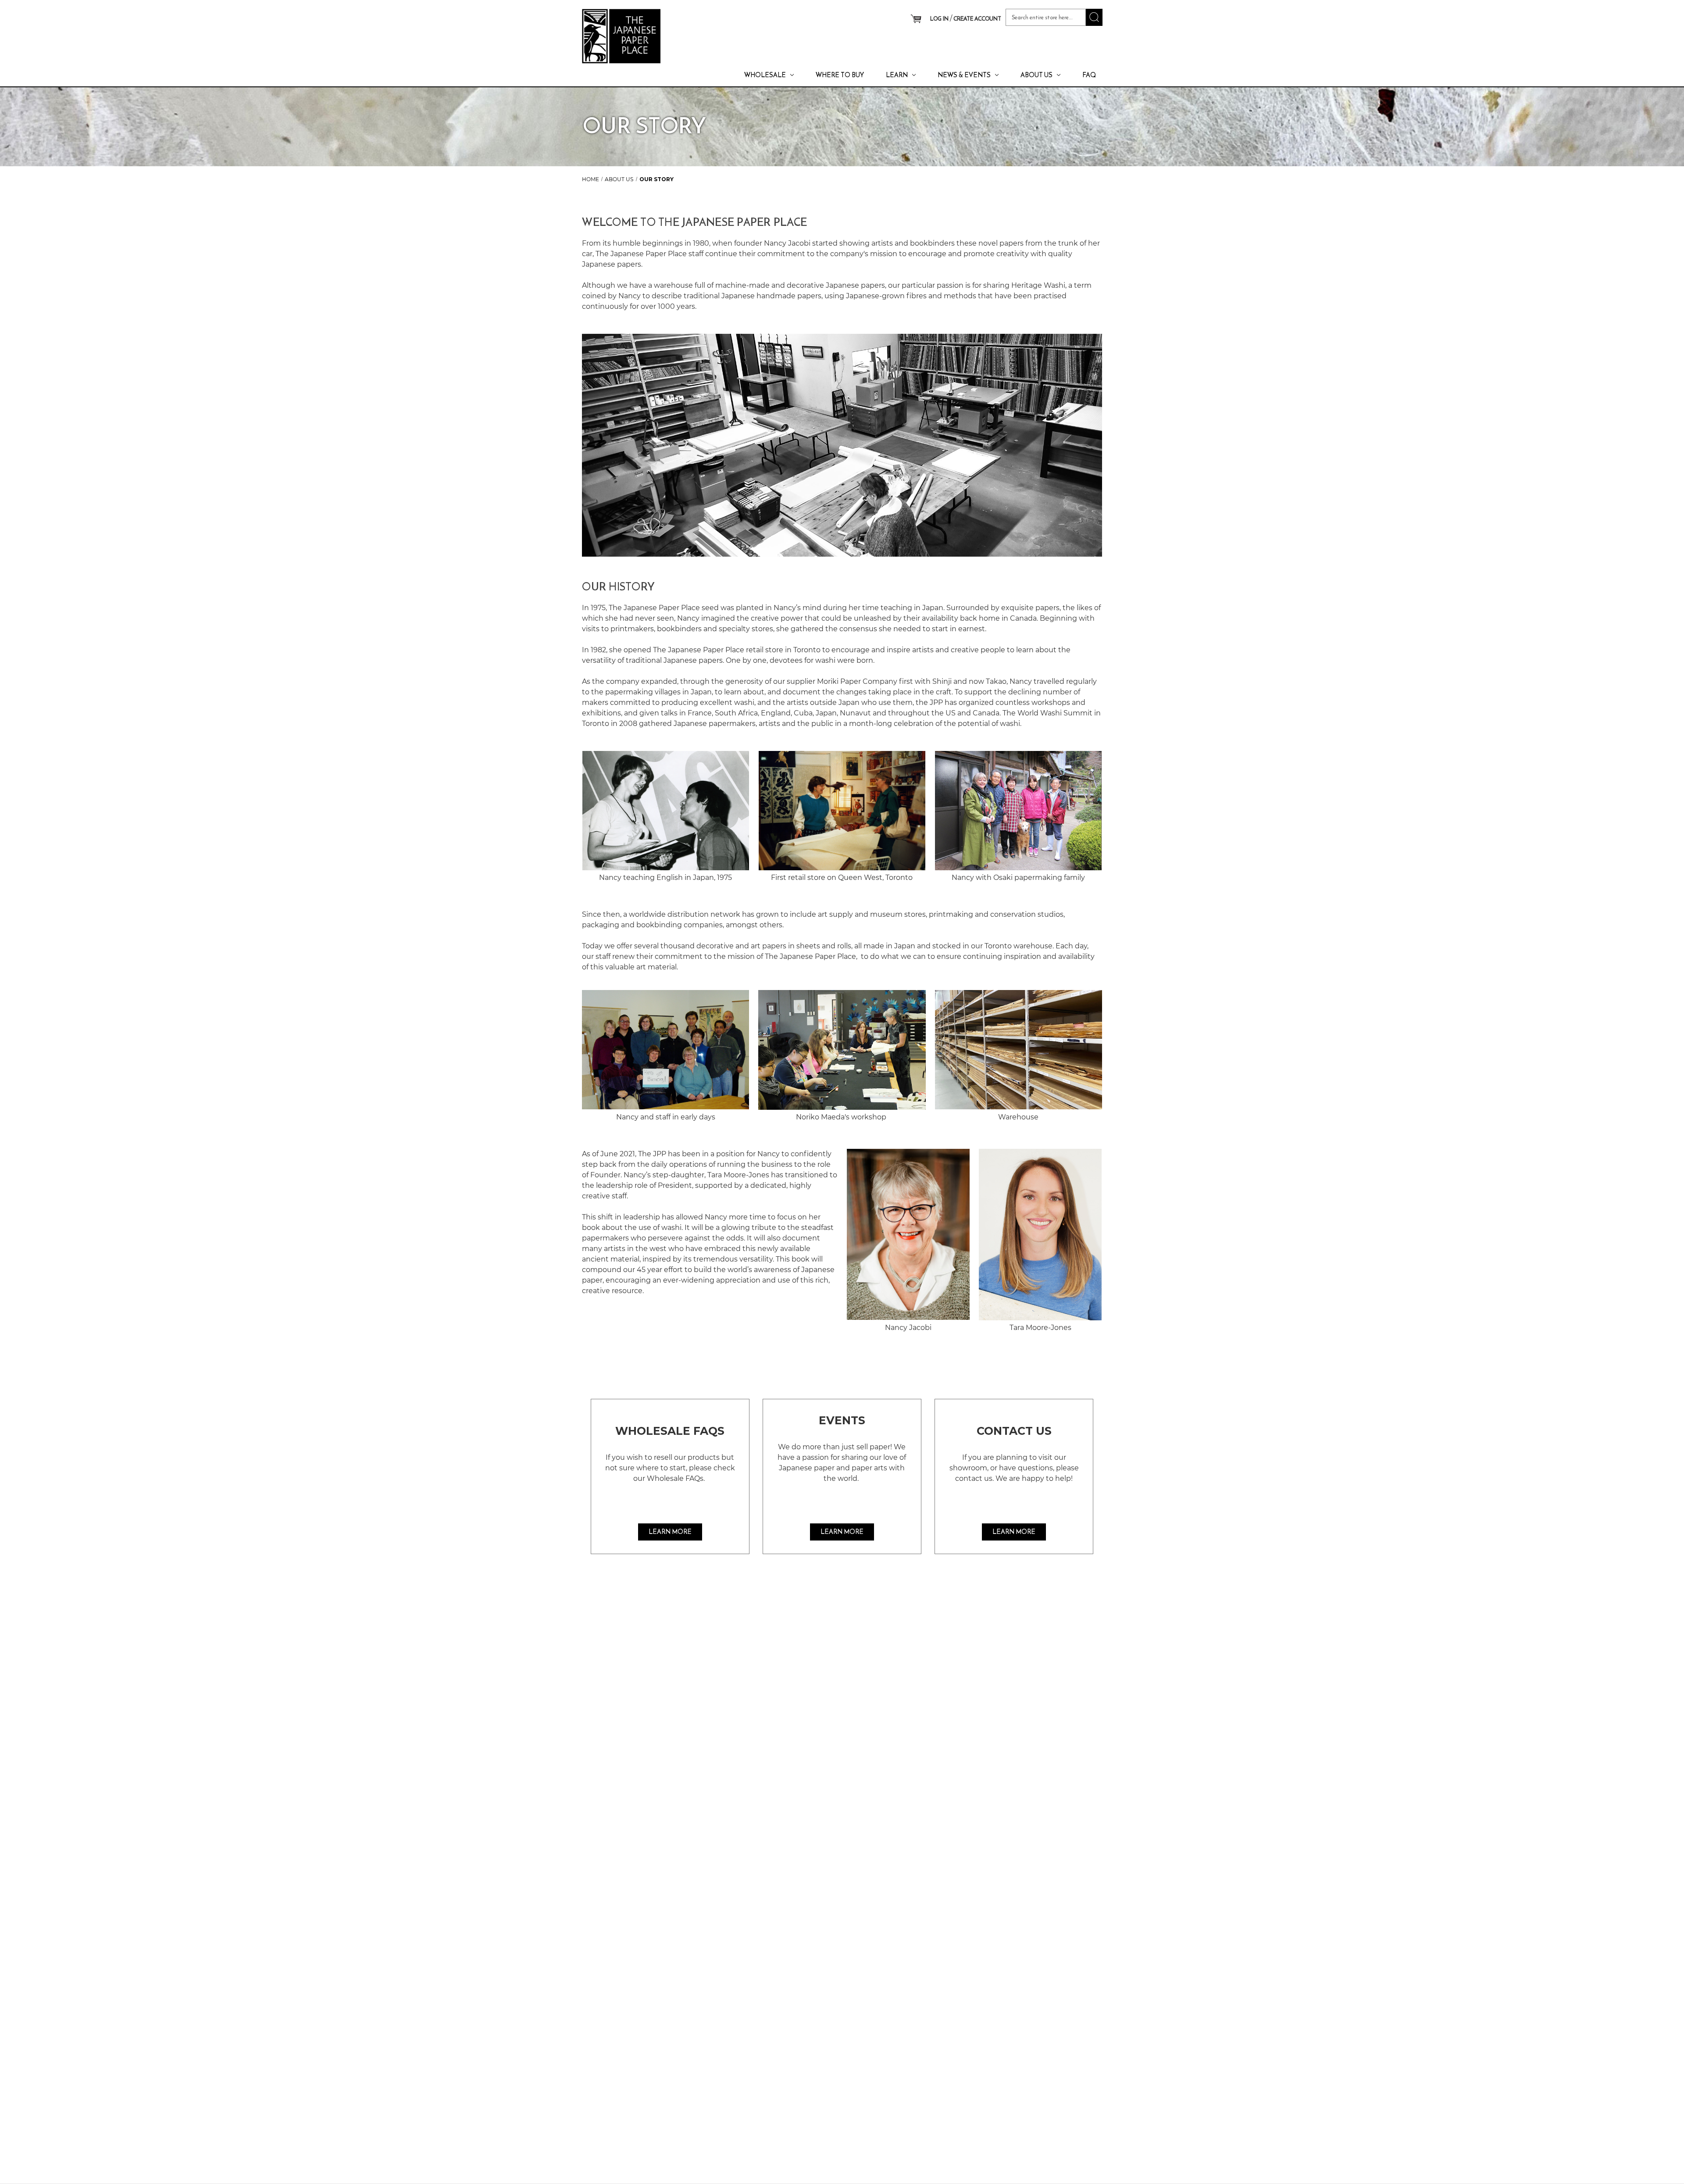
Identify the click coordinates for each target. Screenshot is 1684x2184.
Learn (897, 75)
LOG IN (939, 19)
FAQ (1089, 75)
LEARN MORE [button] (670, 1532)
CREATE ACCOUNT (977, 19)
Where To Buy (840, 75)
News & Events (964, 75)
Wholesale (765, 75)
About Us (1036, 75)
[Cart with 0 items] (916, 19)
